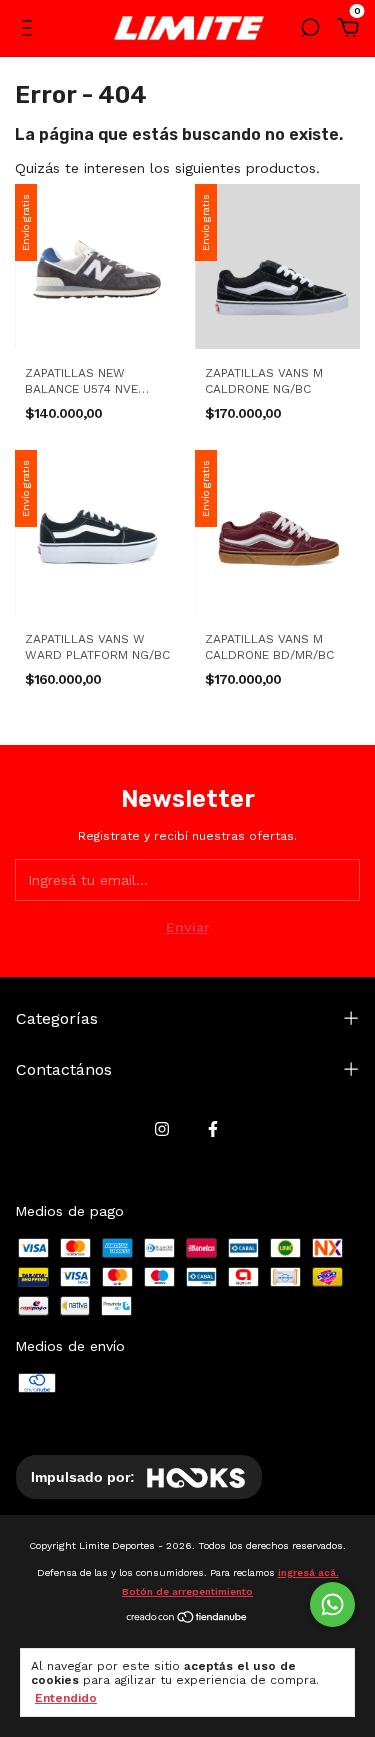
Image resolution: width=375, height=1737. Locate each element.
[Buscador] (310, 31)
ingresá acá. (308, 1572)
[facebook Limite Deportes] (213, 1129)
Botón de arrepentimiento (187, 1591)
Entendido (66, 1698)
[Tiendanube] (187, 1619)
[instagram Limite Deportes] (162, 1129)
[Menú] (30, 31)
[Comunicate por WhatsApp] (332, 1604)
